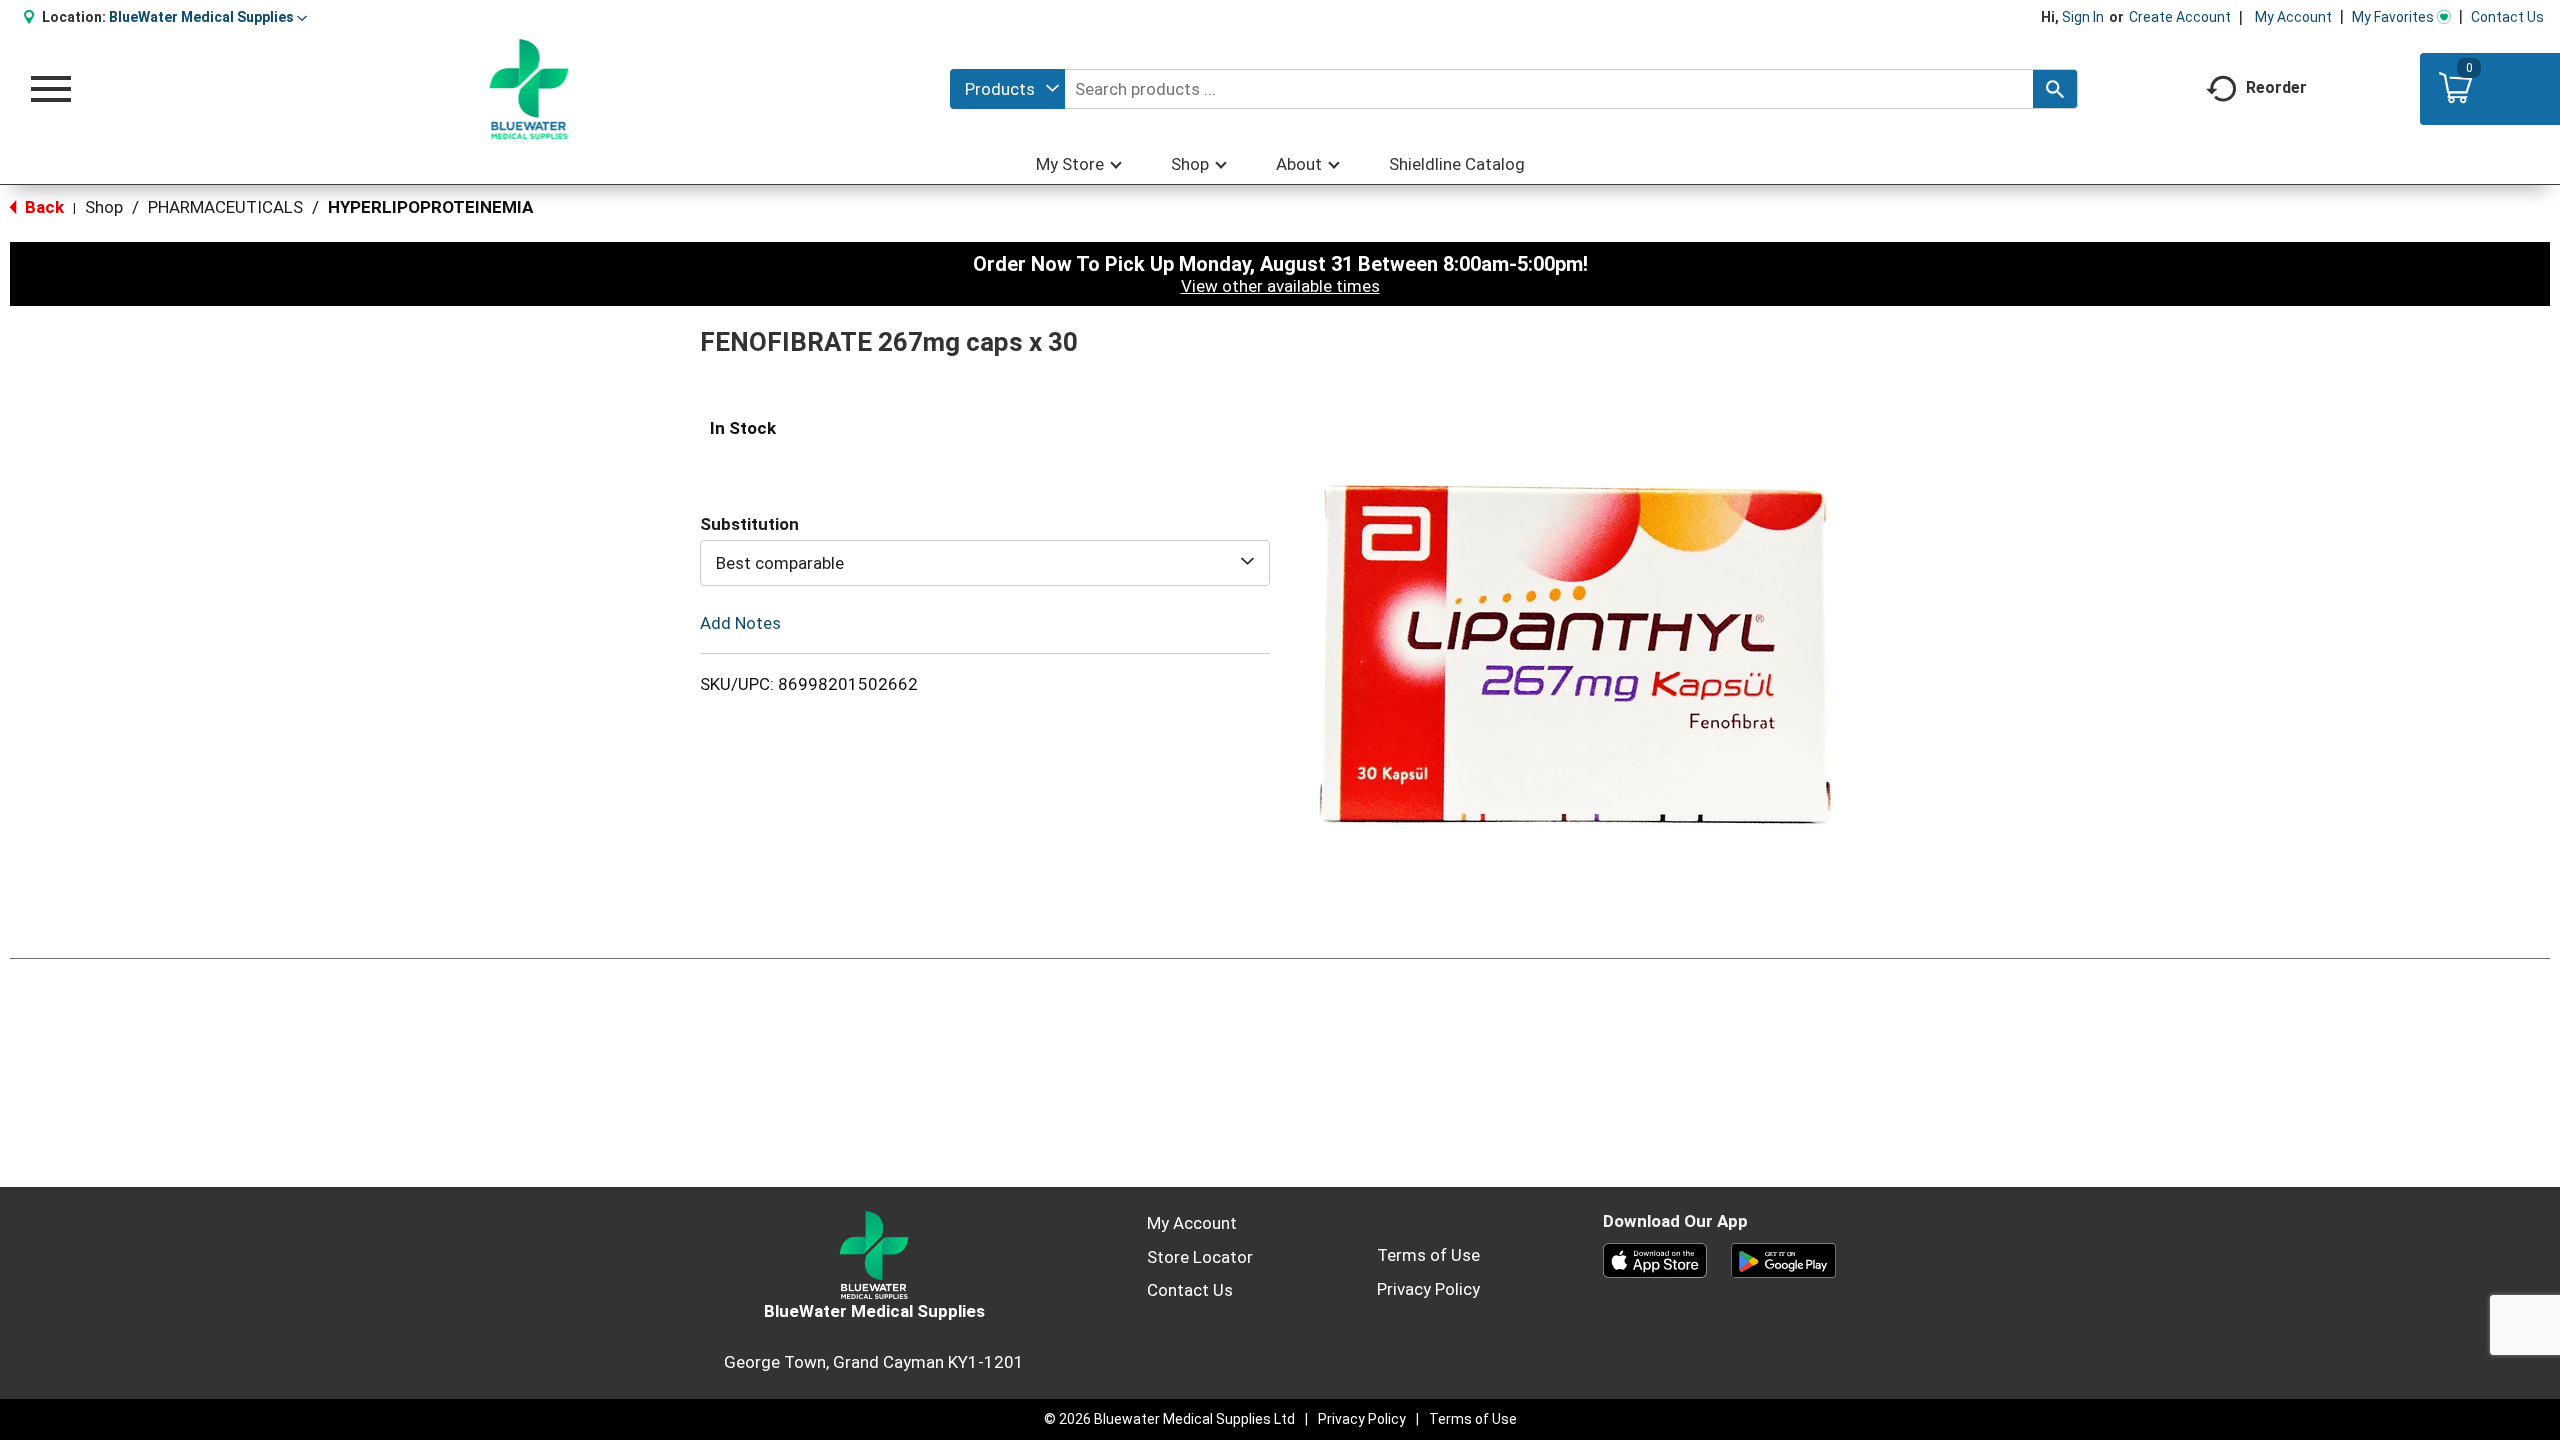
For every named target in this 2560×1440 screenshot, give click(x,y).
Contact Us (2507, 17)
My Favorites (2393, 17)
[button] (208, 17)
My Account (2293, 17)
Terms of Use (1428, 1255)
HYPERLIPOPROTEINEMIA (430, 207)
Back (42, 207)
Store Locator (1200, 1257)
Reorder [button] (2276, 87)
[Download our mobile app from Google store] (1783, 1259)
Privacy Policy (1428, 1289)
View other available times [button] (1280, 286)
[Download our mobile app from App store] (1655, 1259)
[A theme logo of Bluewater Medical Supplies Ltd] (529, 89)
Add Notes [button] (740, 623)
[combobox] (1007, 89)
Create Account (2180, 17)
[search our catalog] (2055, 89)
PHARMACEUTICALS (225, 207)
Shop (104, 207)
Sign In (2083, 17)
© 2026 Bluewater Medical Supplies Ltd (1169, 1419)
